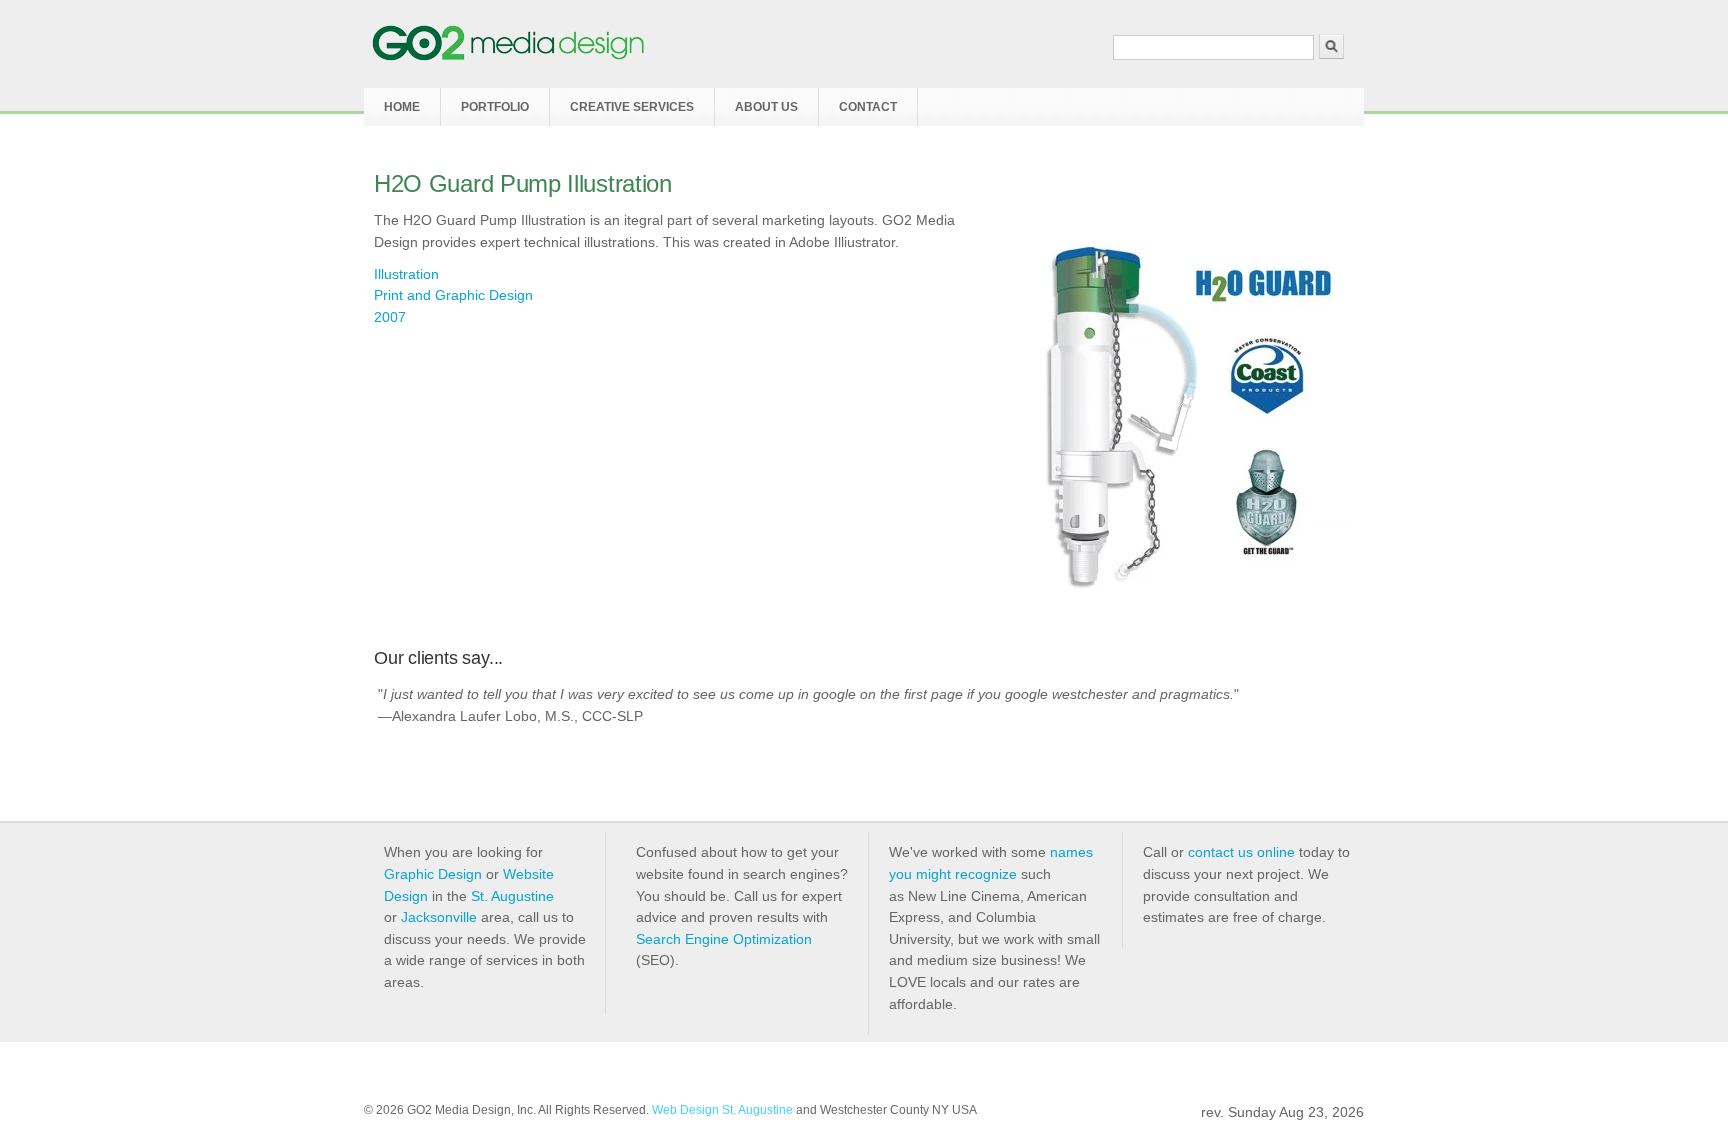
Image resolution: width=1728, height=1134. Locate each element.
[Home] (509, 56)
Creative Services (632, 107)
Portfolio (495, 107)
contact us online (1241, 852)
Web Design (685, 1110)
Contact (868, 107)
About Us (766, 107)
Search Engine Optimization (724, 939)
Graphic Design (433, 874)
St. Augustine (512, 896)
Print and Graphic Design (453, 295)
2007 (390, 317)
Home (402, 107)
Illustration (406, 274)
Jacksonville (439, 917)
